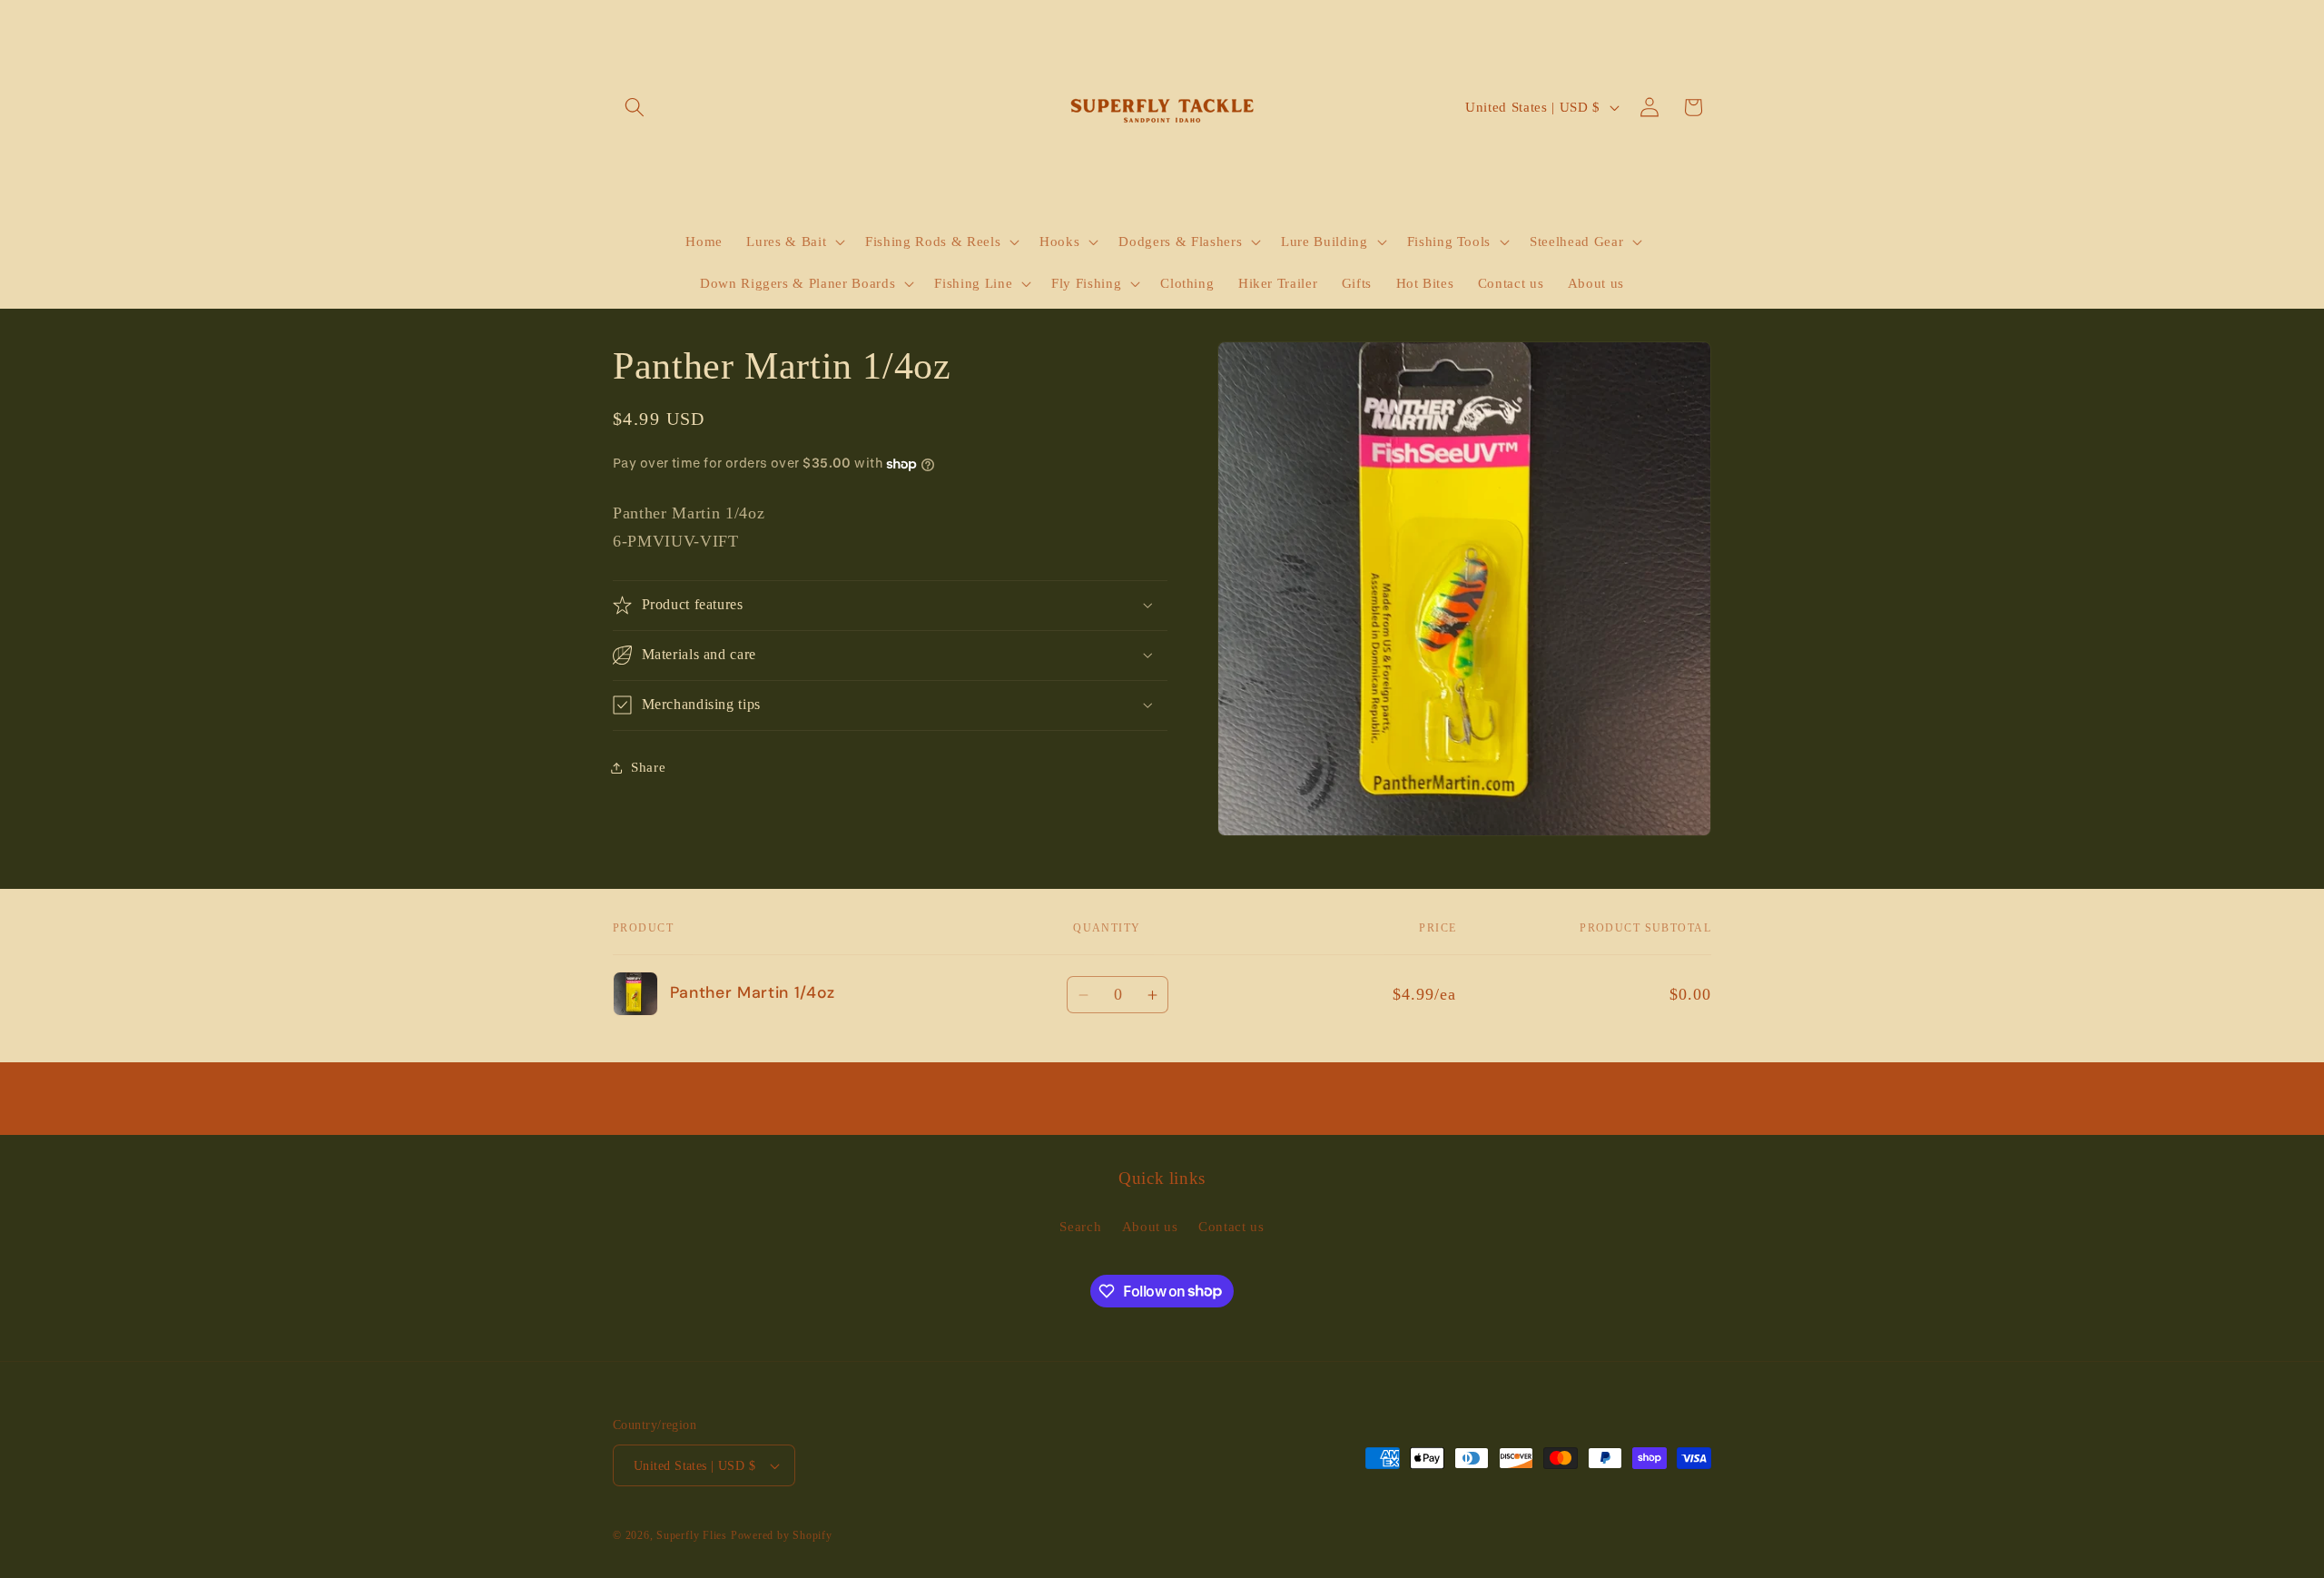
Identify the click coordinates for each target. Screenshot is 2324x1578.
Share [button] (648, 767)
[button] (635, 107)
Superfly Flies (692, 1535)
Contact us (1231, 1226)
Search (1080, 1226)
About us (1150, 1226)
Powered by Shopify (782, 1535)
